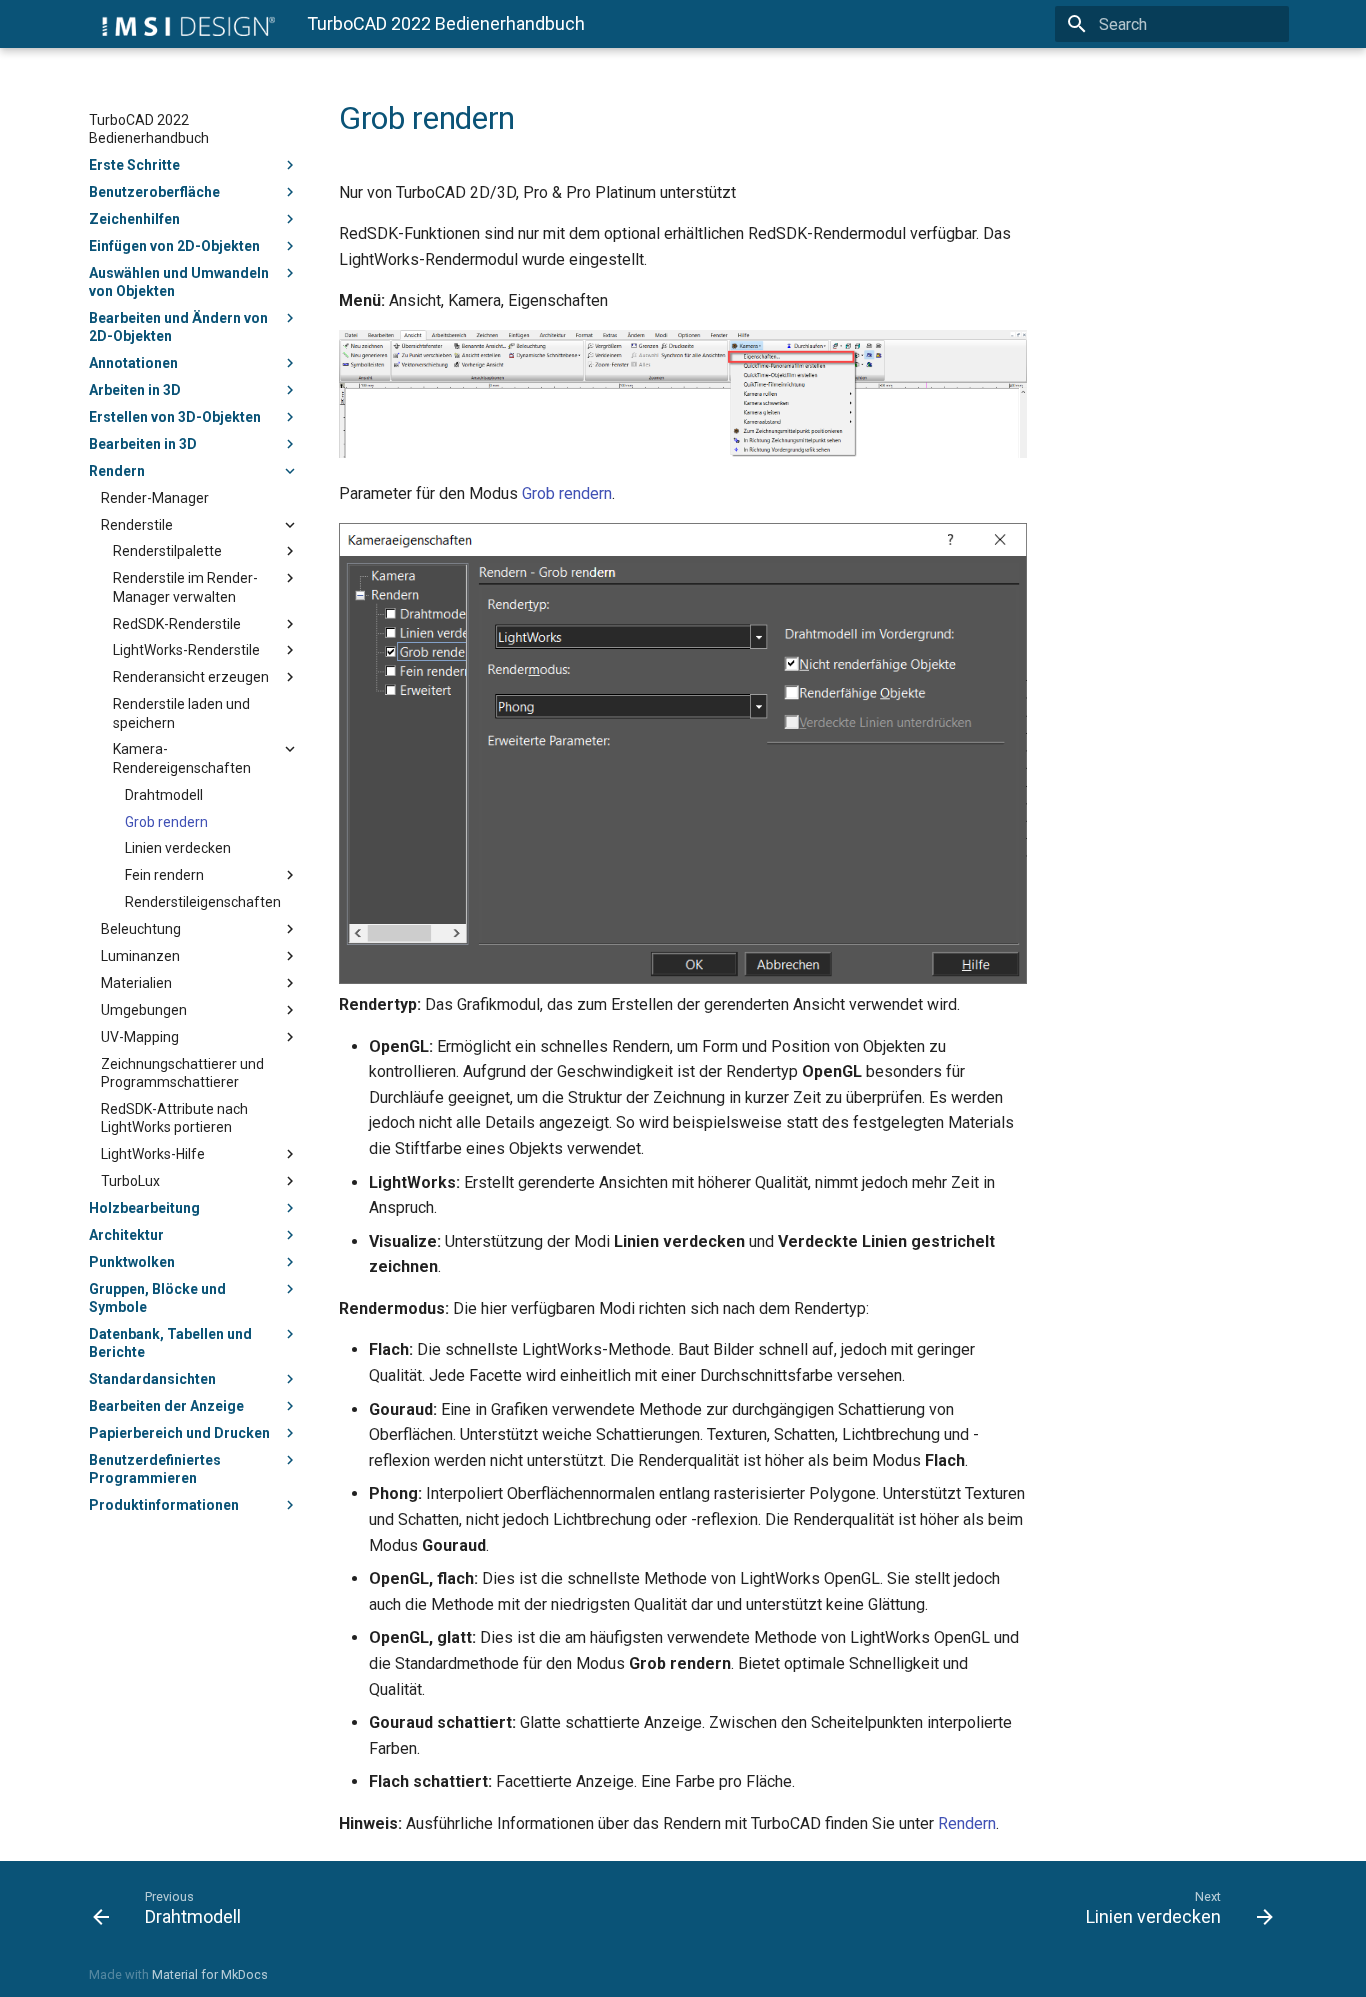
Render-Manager (155, 498)
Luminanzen (140, 956)
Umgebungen (144, 1010)
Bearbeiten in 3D (143, 444)
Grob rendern (166, 822)
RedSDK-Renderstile (177, 624)
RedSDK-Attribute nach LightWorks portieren (174, 1118)
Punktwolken (132, 1262)
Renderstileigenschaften (203, 902)
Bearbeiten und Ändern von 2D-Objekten (178, 327)
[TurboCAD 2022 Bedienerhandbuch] (182, 24)
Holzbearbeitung (144, 1208)
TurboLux (130, 1181)
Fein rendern (164, 875)
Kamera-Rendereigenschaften (182, 758)
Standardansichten (152, 1379)
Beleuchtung (141, 929)
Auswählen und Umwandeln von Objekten (179, 282)
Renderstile (137, 525)
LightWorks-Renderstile (186, 650)
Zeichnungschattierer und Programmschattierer (182, 1073)
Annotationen (133, 363)
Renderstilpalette (167, 551)
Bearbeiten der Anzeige (166, 1406)
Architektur (126, 1235)
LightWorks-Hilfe (153, 1154)
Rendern (117, 471)
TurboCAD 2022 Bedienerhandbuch (149, 129)
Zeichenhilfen (134, 219)
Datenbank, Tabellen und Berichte (170, 1343)
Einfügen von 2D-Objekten (174, 246)
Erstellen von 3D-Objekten (175, 417)
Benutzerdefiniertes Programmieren (155, 1469)
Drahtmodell (164, 795)
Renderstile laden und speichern (181, 713)
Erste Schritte (134, 165)
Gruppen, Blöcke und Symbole (157, 1298)
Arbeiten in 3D (135, 390)
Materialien (136, 983)
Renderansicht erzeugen (191, 677)
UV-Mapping (140, 1037)
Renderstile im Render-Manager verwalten (185, 587)
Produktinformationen (164, 1505)
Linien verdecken (178, 848)
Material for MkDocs (210, 1974)
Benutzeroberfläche (154, 192)
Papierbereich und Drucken (179, 1433)
